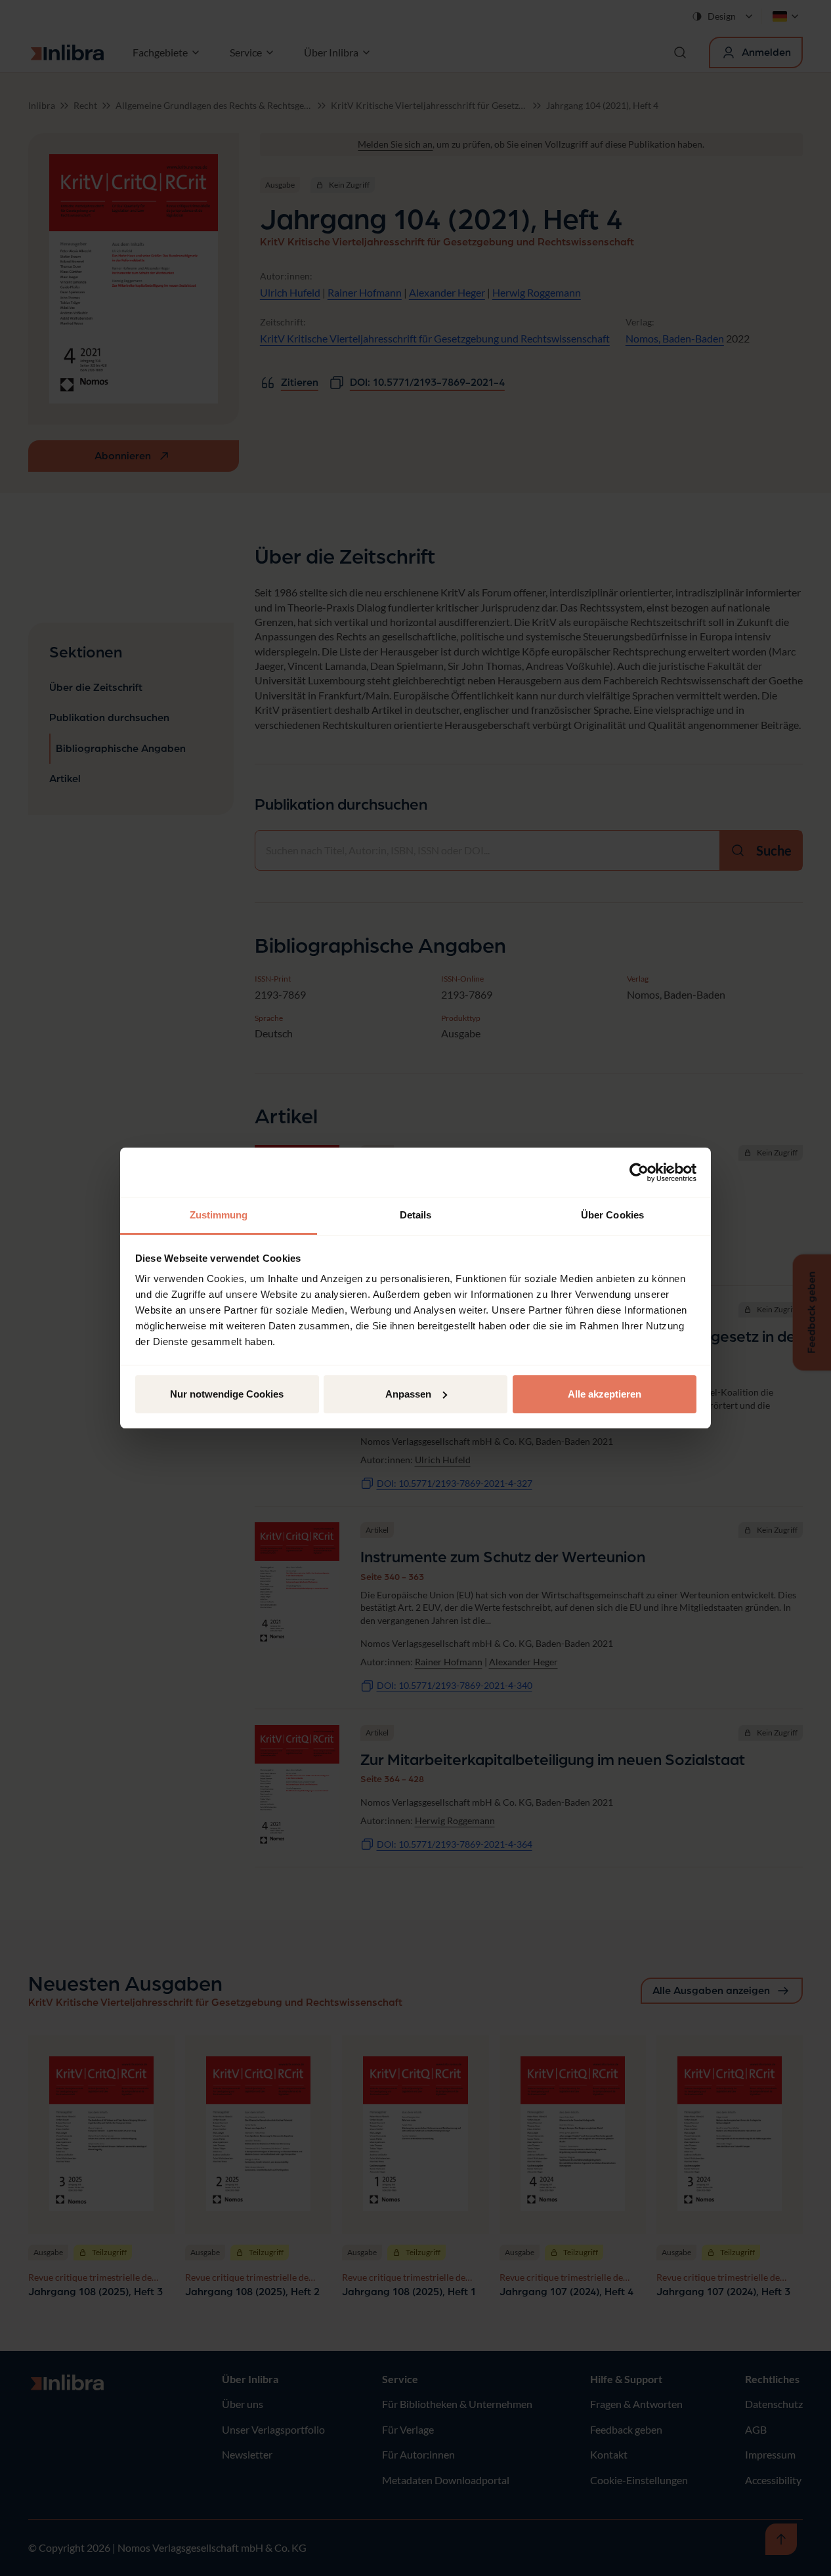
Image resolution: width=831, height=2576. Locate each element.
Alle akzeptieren (605, 1394)
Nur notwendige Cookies (227, 1394)
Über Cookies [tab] (612, 1215)
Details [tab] (416, 1215)
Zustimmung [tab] (219, 1215)
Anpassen (408, 1394)
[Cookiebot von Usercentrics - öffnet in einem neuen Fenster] (639, 1173)
